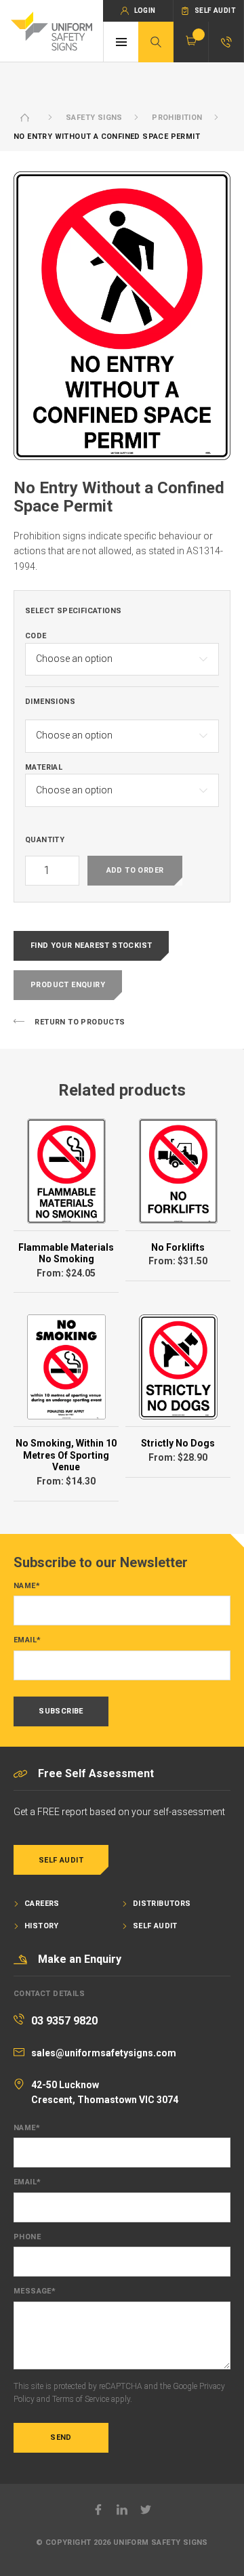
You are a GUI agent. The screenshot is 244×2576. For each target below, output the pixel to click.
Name (27, 1586)
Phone (27, 2237)
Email (27, 1640)
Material (44, 768)
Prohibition (177, 118)
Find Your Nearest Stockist (91, 946)
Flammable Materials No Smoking (66, 1253)
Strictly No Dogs (178, 1443)
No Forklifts (178, 1247)
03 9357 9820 (64, 2021)
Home (25, 118)
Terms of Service (81, 2399)
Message (35, 2291)
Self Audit (61, 1860)
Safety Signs (94, 118)
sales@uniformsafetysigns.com (104, 2053)
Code (36, 636)
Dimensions (50, 702)
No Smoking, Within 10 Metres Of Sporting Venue (66, 1455)
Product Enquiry (68, 985)
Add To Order (135, 870)
